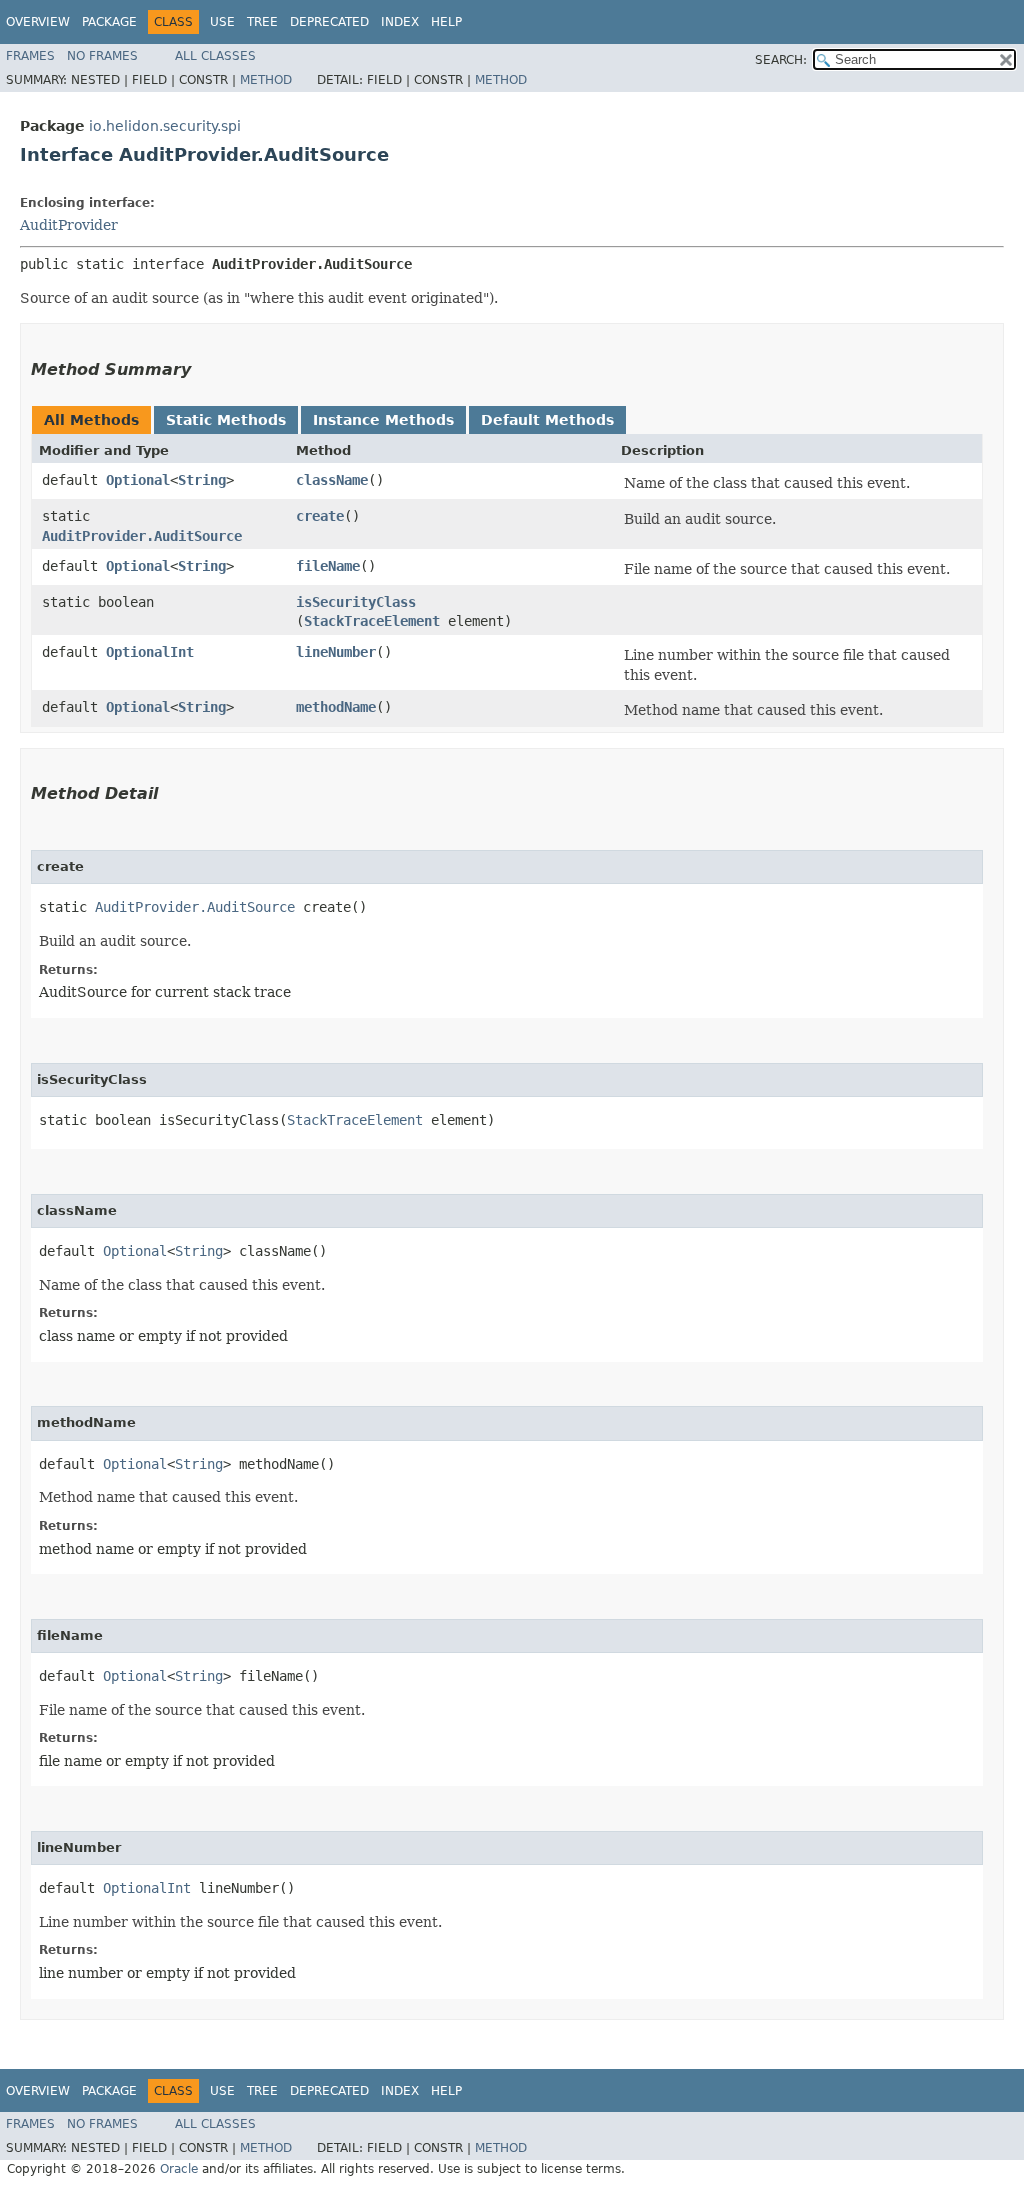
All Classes (215, 56)
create (320, 516)
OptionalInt (150, 652)
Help (446, 22)
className (332, 480)
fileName (328, 566)
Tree (262, 22)
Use (222, 22)
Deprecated (329, 22)
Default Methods (547, 420)
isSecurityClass (356, 602)
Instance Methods (383, 420)
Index (400, 22)
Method (266, 80)
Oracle (179, 2169)
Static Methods (226, 420)
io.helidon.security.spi (165, 126)
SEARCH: (781, 60)
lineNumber (336, 652)
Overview (38, 22)
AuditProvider (69, 225)
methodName (336, 707)
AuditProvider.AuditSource (142, 536)
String (202, 480)
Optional (138, 480)
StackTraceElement (372, 621)
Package (109, 22)
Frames (30, 56)
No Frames (102, 56)
